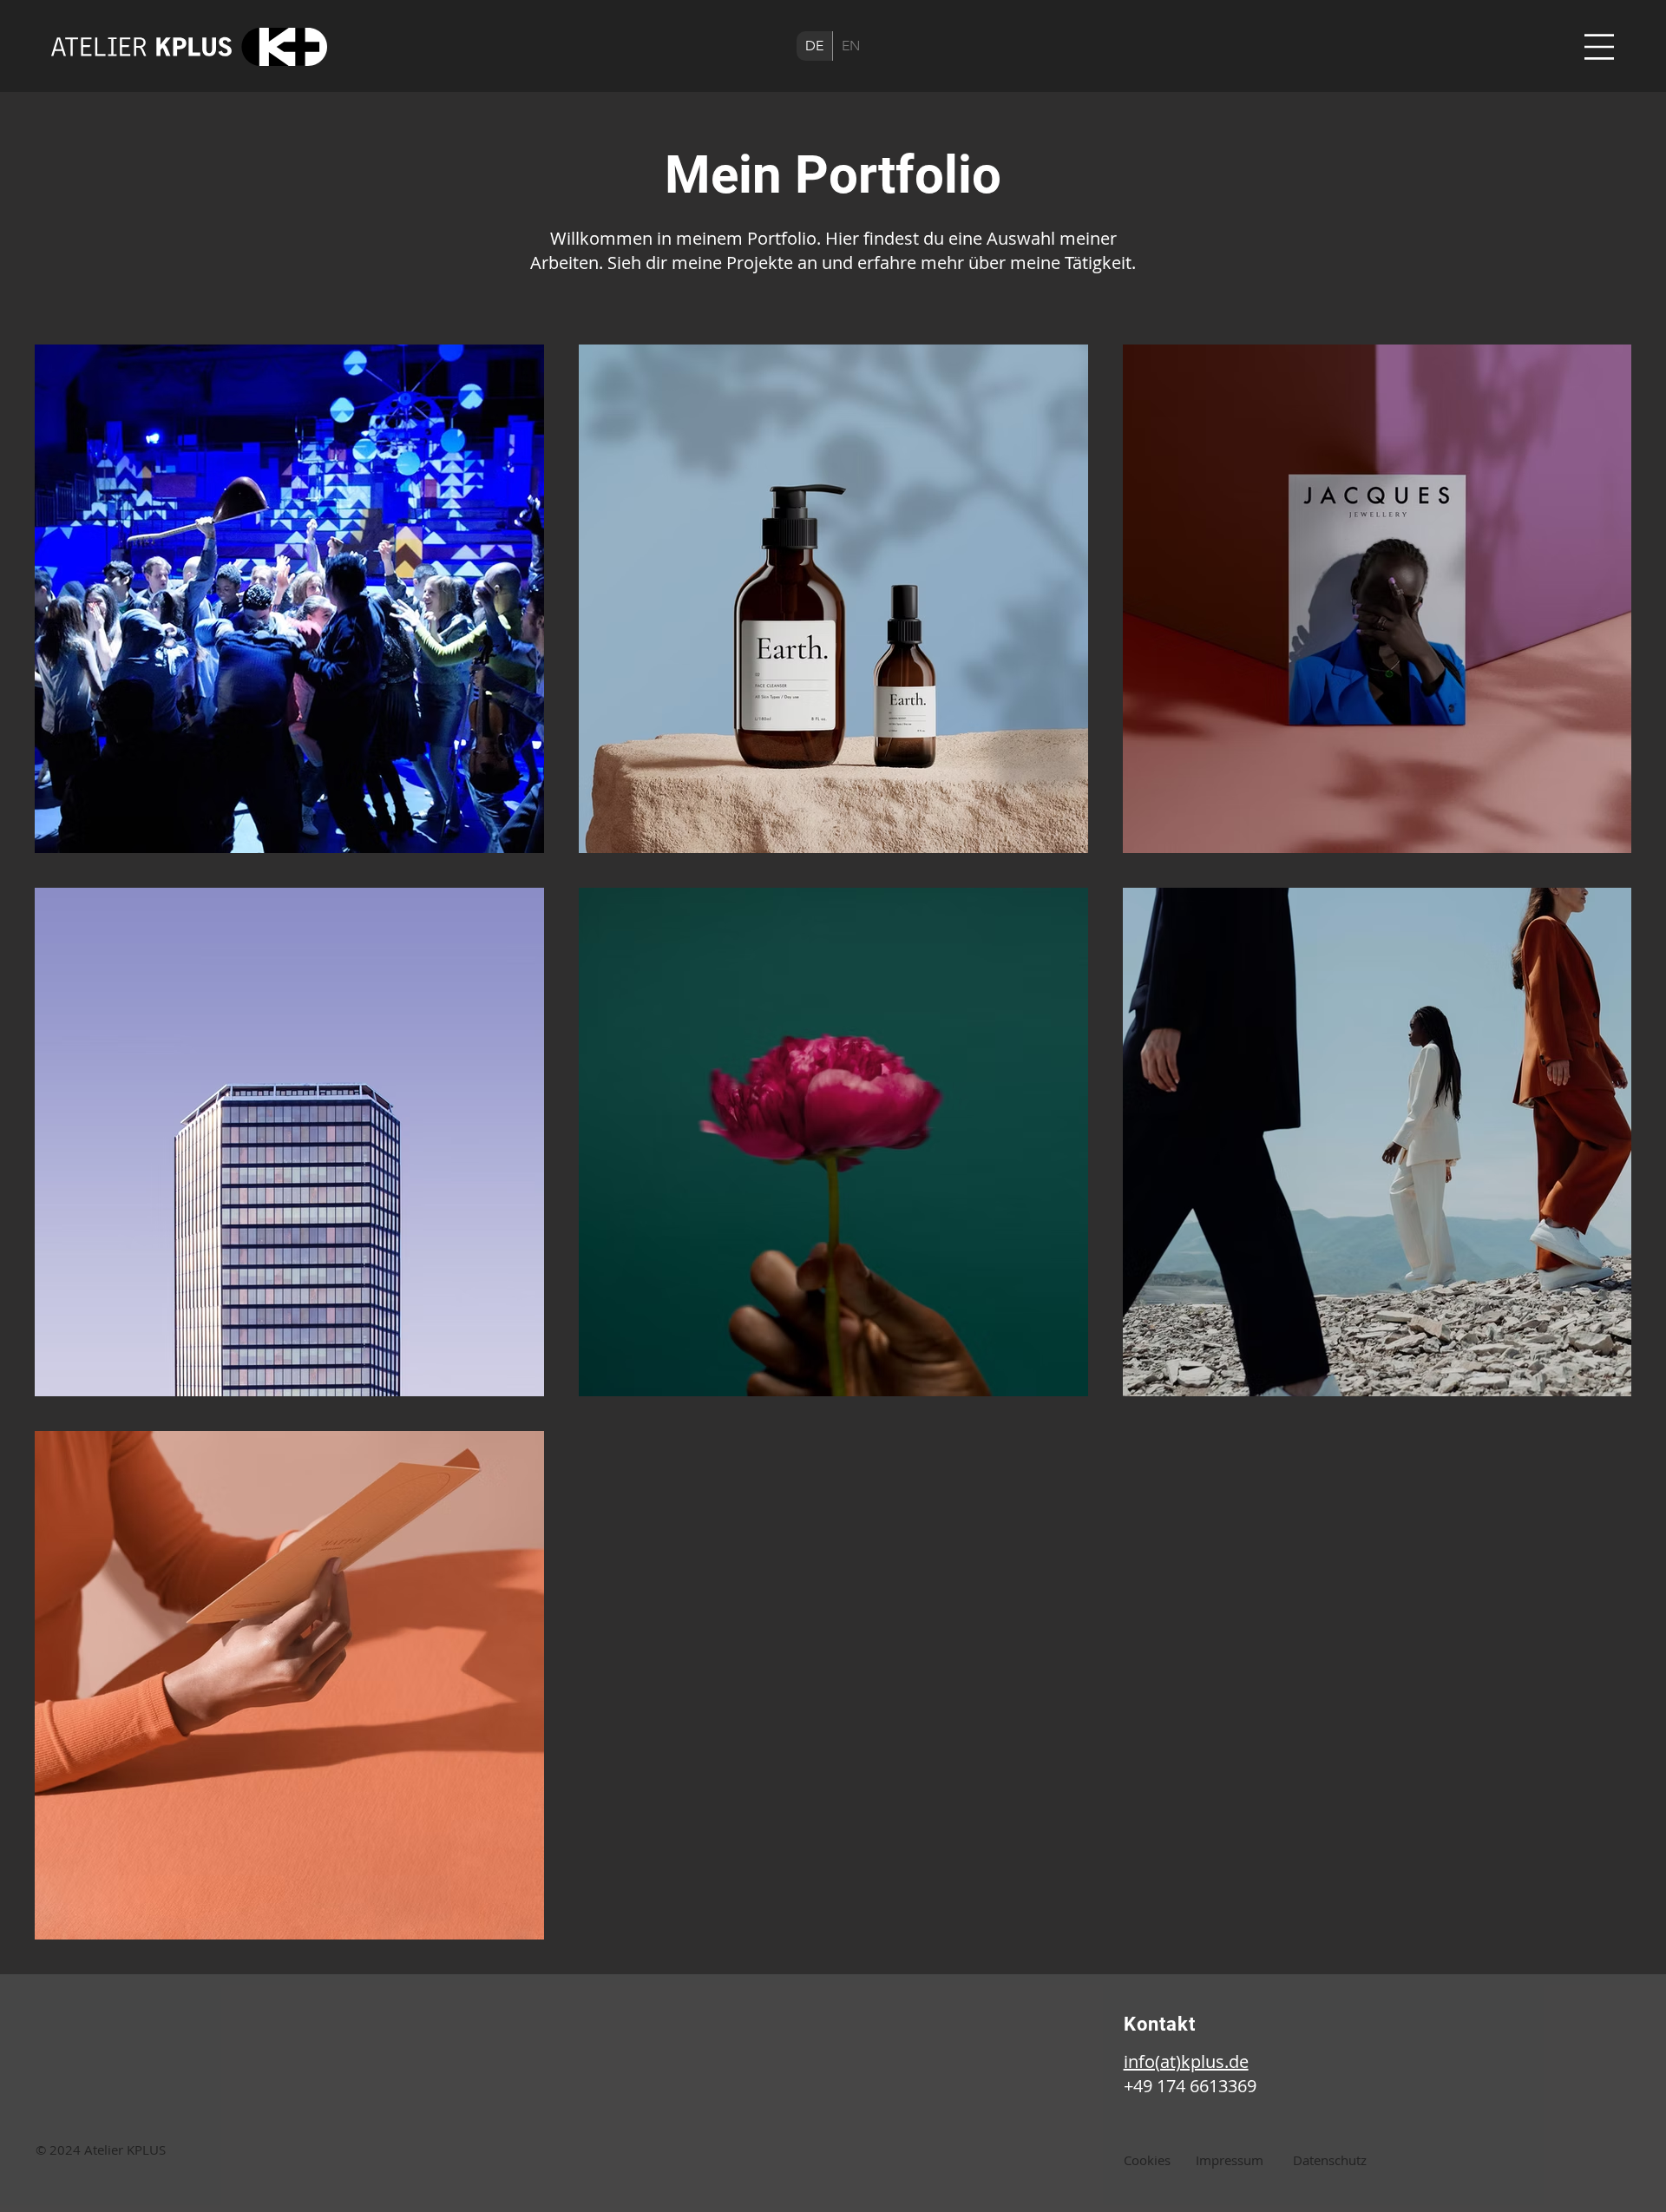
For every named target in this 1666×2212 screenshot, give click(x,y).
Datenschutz (1330, 2160)
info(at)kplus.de (1186, 2061)
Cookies (1147, 2160)
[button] (1599, 47)
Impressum (1230, 2160)
